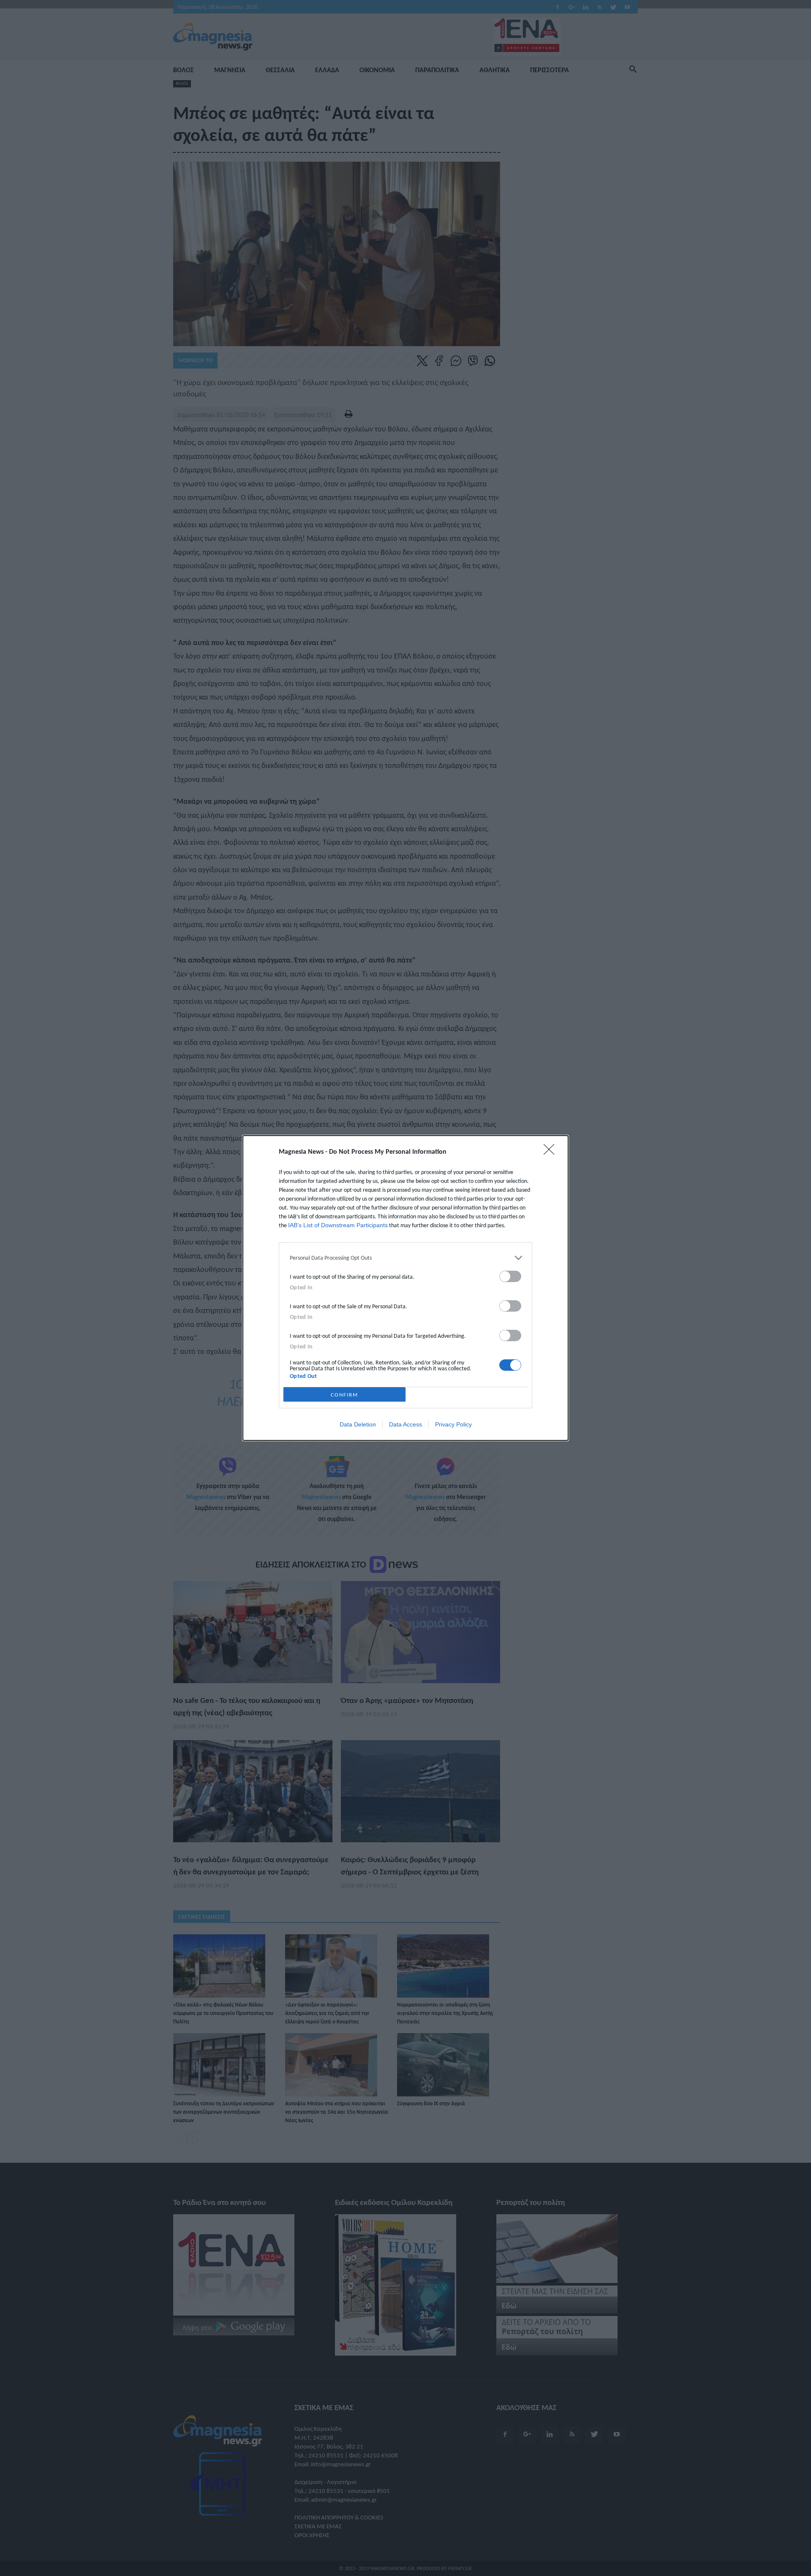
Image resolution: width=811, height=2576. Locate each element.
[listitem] (405, 1258)
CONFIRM (344, 1395)
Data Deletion (358, 1424)
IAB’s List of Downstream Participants (338, 1225)
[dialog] (405, 1288)
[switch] (510, 1276)
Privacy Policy (453, 1424)
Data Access (405, 1424)
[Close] (552, 1152)
